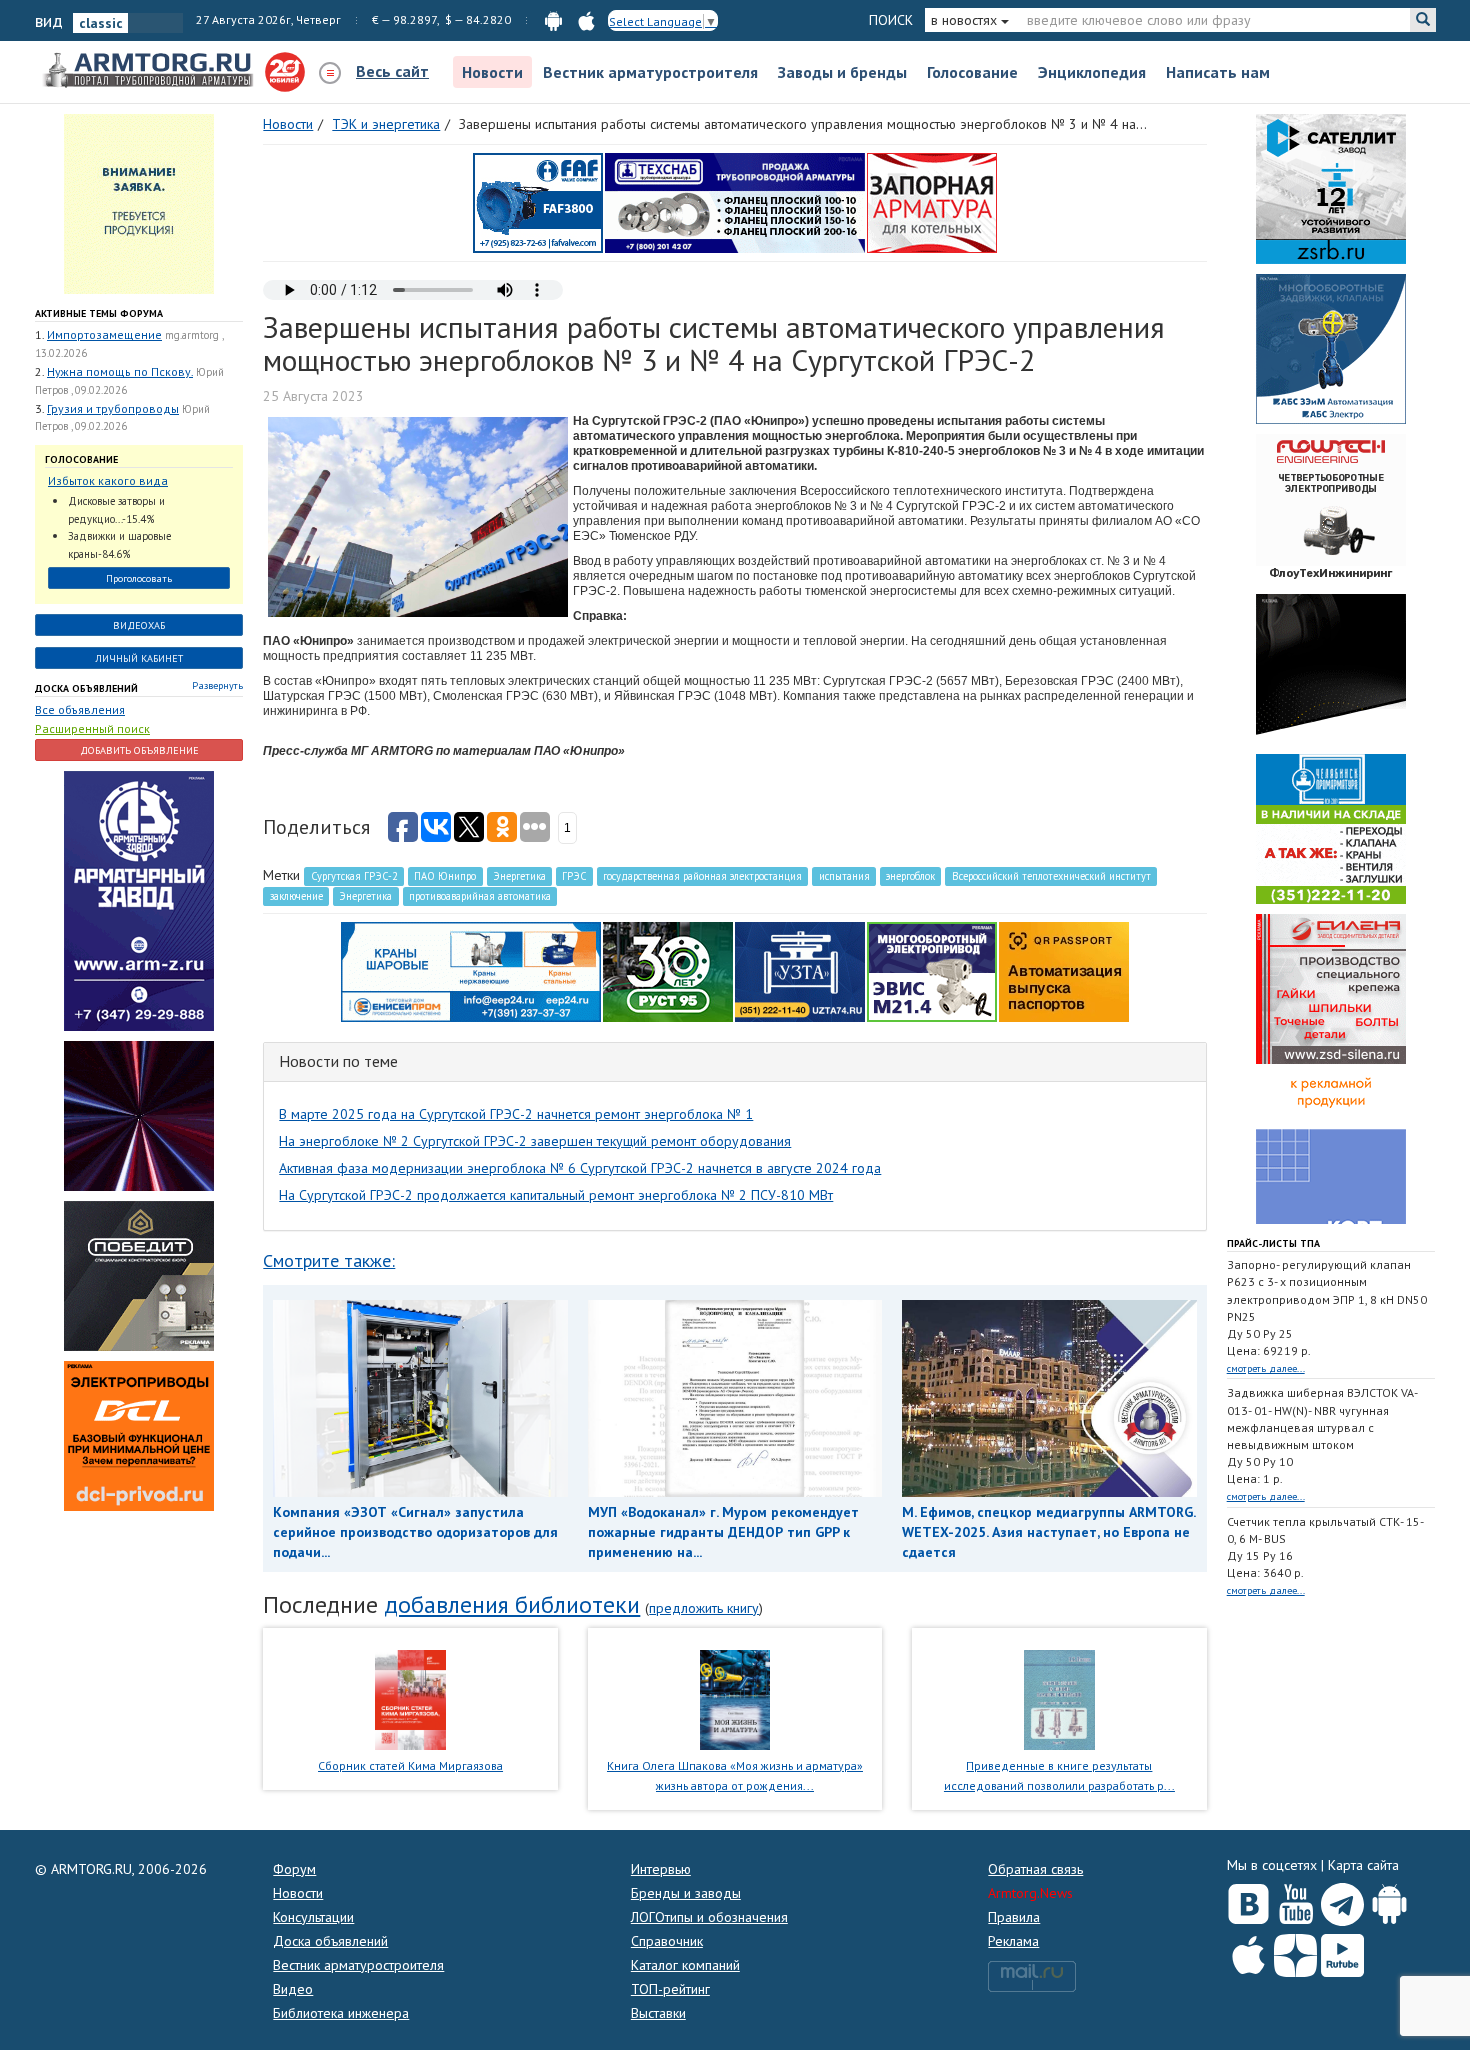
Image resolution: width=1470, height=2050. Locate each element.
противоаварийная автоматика (480, 896)
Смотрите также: (329, 1260)
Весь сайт (392, 71)
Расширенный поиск (92, 728)
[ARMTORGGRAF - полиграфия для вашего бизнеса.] (1331, 1148)
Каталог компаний (685, 1965)
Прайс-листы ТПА (1273, 1243)
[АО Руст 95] (668, 971)
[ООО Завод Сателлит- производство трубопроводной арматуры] (1331, 188)
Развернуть (217, 685)
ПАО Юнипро (445, 876)
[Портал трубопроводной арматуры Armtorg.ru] (150, 71)
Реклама (1013, 1941)
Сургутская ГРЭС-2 (354, 876)
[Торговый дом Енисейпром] (471, 971)
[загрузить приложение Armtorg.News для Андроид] (553, 19)
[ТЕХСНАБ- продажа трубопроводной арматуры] (735, 202)
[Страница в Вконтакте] (1248, 1900)
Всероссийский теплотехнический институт (1051, 876)
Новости (492, 72)
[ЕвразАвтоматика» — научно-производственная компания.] (932, 971)
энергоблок (910, 876)
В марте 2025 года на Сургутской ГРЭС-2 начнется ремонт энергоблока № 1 (516, 1114)
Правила (1014, 1917)
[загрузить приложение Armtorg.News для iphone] (586, 19)
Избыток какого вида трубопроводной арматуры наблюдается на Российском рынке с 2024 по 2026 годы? (129, 481)
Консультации (313, 1917)
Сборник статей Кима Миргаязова (410, 1765)
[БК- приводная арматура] (139, 1435)
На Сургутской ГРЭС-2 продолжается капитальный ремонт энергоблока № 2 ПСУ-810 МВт (556, 1195)
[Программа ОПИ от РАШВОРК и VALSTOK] (932, 202)
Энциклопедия (1092, 72)
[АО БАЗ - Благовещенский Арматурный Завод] (1331, 668)
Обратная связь (1035, 1869)
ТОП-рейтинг (670, 1989)
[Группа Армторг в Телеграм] (1342, 1900)
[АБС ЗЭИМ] (1331, 348)
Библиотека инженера (341, 2013)
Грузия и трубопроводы (113, 408)
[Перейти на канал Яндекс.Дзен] (1295, 1951)
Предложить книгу (704, 1608)
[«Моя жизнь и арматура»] (735, 1698)
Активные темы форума (99, 313)
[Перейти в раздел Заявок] (139, 203)
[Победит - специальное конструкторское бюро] (139, 1275)
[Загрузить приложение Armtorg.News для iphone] (1248, 1951)
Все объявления (80, 709)
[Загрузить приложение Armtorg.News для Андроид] (1389, 1900)
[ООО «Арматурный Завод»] (139, 900)
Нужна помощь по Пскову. (120, 371)
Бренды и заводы (686, 1893)
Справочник (667, 1941)
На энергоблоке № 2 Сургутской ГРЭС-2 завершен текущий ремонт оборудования (535, 1141)
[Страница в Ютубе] (1295, 1900)
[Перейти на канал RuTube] (1342, 1951)
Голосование (972, 72)
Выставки (658, 2013)
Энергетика (519, 876)
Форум (294, 1869)
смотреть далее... (1266, 1368)
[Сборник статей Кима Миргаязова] (410, 1698)
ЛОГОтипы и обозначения (709, 1917)
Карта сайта (1363, 1865)
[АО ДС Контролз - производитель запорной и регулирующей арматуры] (139, 1115)
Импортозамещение (104, 334)
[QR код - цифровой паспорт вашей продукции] (1064, 971)
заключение (296, 896)
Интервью (661, 1869)
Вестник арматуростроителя (650, 72)
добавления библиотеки (512, 1604)
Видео (293, 1989)
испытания (844, 876)
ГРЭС (574, 876)
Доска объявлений (86, 688)
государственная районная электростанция (702, 876)
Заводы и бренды (842, 72)
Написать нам (1218, 72)
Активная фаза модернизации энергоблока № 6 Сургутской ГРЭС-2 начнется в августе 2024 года (580, 1168)
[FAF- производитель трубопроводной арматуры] (538, 202)
